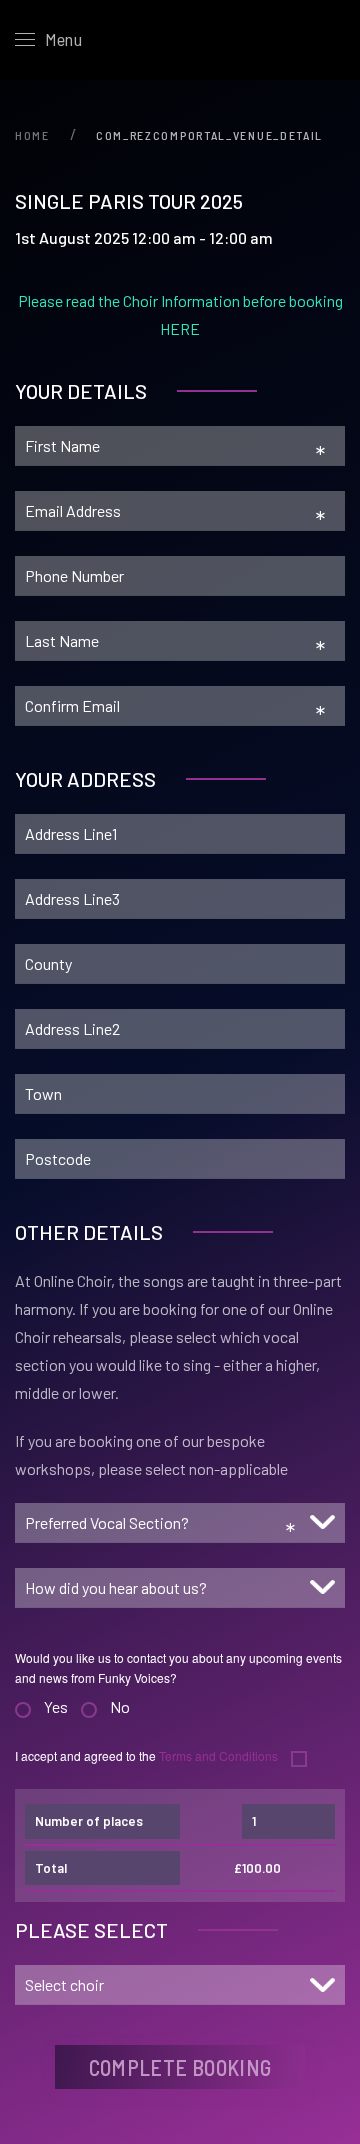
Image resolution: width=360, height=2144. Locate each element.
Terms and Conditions (220, 1755)
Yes (56, 1706)
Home (32, 135)
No (120, 1706)
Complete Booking (180, 2067)
